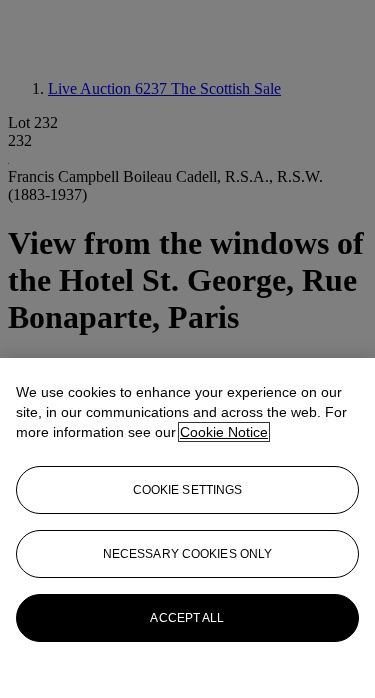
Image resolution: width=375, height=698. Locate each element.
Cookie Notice (224, 432)
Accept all (187, 618)
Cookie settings (188, 490)
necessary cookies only (188, 554)
